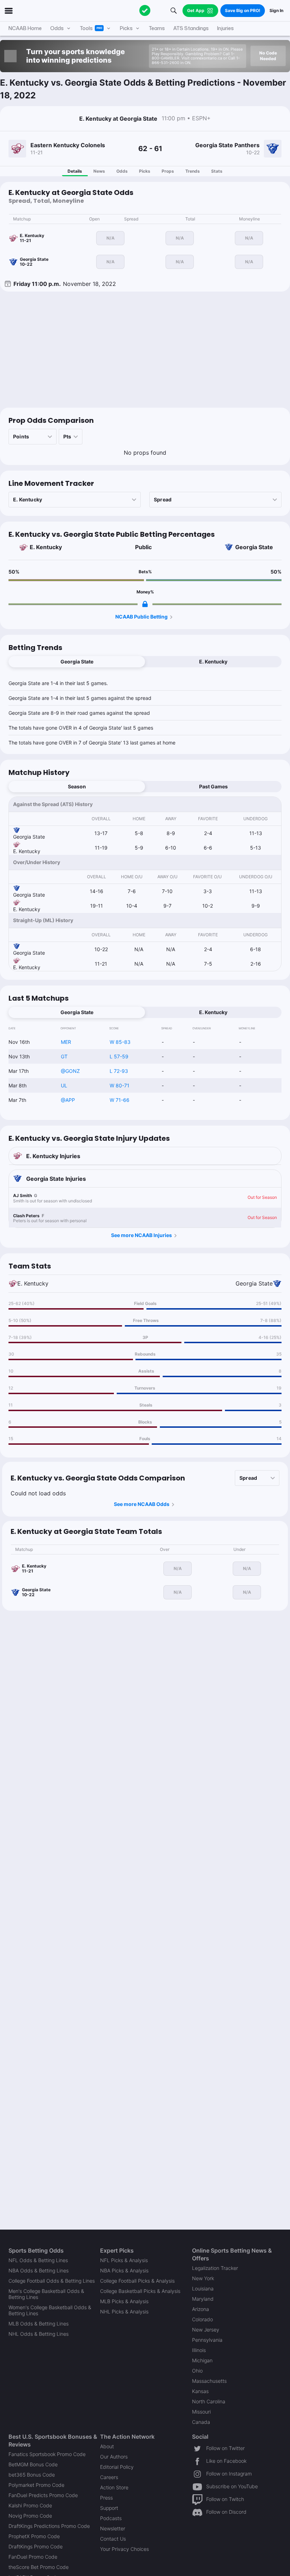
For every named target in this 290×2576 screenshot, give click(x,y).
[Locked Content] (145, 604)
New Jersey (206, 2330)
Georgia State (254, 547)
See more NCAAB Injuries (141, 1235)
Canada (201, 2422)
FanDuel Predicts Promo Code (43, 2495)
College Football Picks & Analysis (137, 2281)
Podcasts (111, 2518)
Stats (217, 171)
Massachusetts (209, 2381)
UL (64, 1085)
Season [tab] (77, 786)
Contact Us (113, 2539)
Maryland (203, 2299)
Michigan (202, 2360)
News (99, 171)
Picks (145, 171)
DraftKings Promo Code (36, 2546)
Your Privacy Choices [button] (124, 2549)
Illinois (199, 2350)
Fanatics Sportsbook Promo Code (47, 2454)
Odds (122, 171)
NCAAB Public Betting (141, 617)
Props (168, 171)
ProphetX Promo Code (34, 2536)
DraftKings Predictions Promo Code (49, 2526)
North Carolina (209, 2401)
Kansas (200, 2391)
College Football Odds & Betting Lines (52, 2281)
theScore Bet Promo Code (39, 2567)
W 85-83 (120, 1042)
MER (66, 1042)
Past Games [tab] (213, 786)
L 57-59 (119, 1056)
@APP (68, 1100)
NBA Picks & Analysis (124, 2270)
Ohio (197, 2371)
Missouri (201, 2412)
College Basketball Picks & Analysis (140, 2291)
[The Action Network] (145, 11)
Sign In (276, 10)
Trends (193, 171)
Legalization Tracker (215, 2268)
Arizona (201, 2309)
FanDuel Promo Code (33, 2557)
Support (109, 2508)
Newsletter (113, 2528)
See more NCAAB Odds (142, 1504)
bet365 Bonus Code (32, 2475)
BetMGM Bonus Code (33, 2464)
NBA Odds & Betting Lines (39, 2270)
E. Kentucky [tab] (213, 662)
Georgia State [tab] (77, 662)
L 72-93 (119, 1071)
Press (106, 2498)
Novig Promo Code (30, 2516)
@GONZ (70, 1071)
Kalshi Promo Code (30, 2505)
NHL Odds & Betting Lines (39, 2334)
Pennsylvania (207, 2340)
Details (75, 171)
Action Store (114, 2487)
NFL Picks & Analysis (124, 2260)
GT (64, 1056)
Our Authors (114, 2457)
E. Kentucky (46, 547)
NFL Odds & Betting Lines (38, 2260)
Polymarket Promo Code (36, 2485)
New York (203, 2278)
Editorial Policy (117, 2467)
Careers (109, 2477)
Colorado (202, 2319)
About (107, 2446)
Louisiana (203, 2288)
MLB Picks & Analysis (124, 2301)
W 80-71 (120, 1085)
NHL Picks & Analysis (124, 2311)
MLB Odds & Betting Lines (39, 2324)
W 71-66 (120, 1100)
